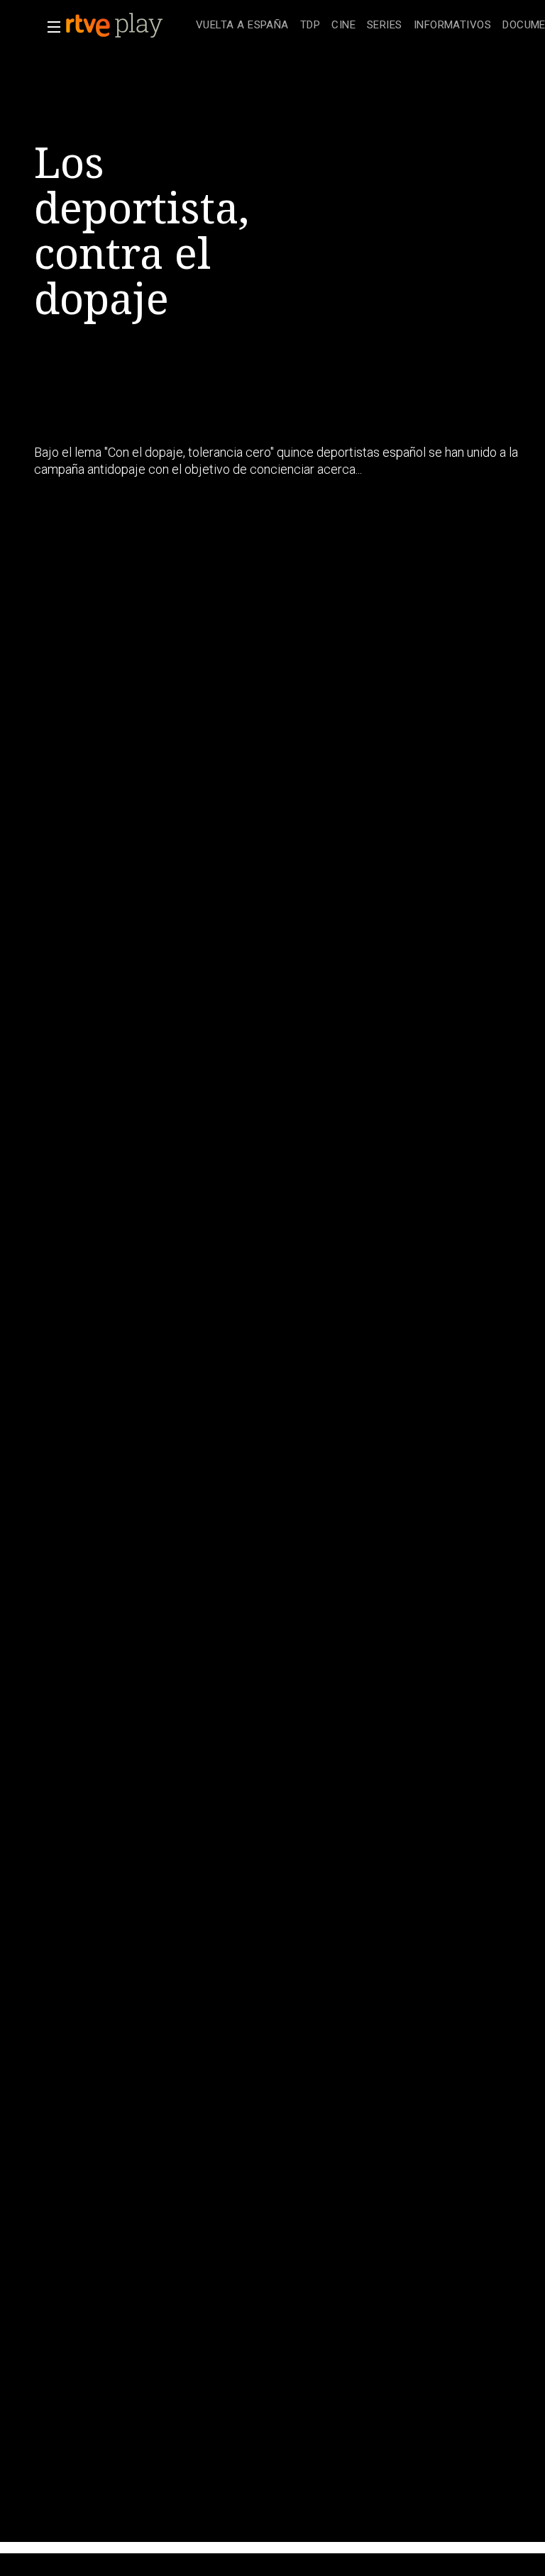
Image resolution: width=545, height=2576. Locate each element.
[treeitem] (242, 26)
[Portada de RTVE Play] (116, 26)
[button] (50, 27)
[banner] (128, 26)
